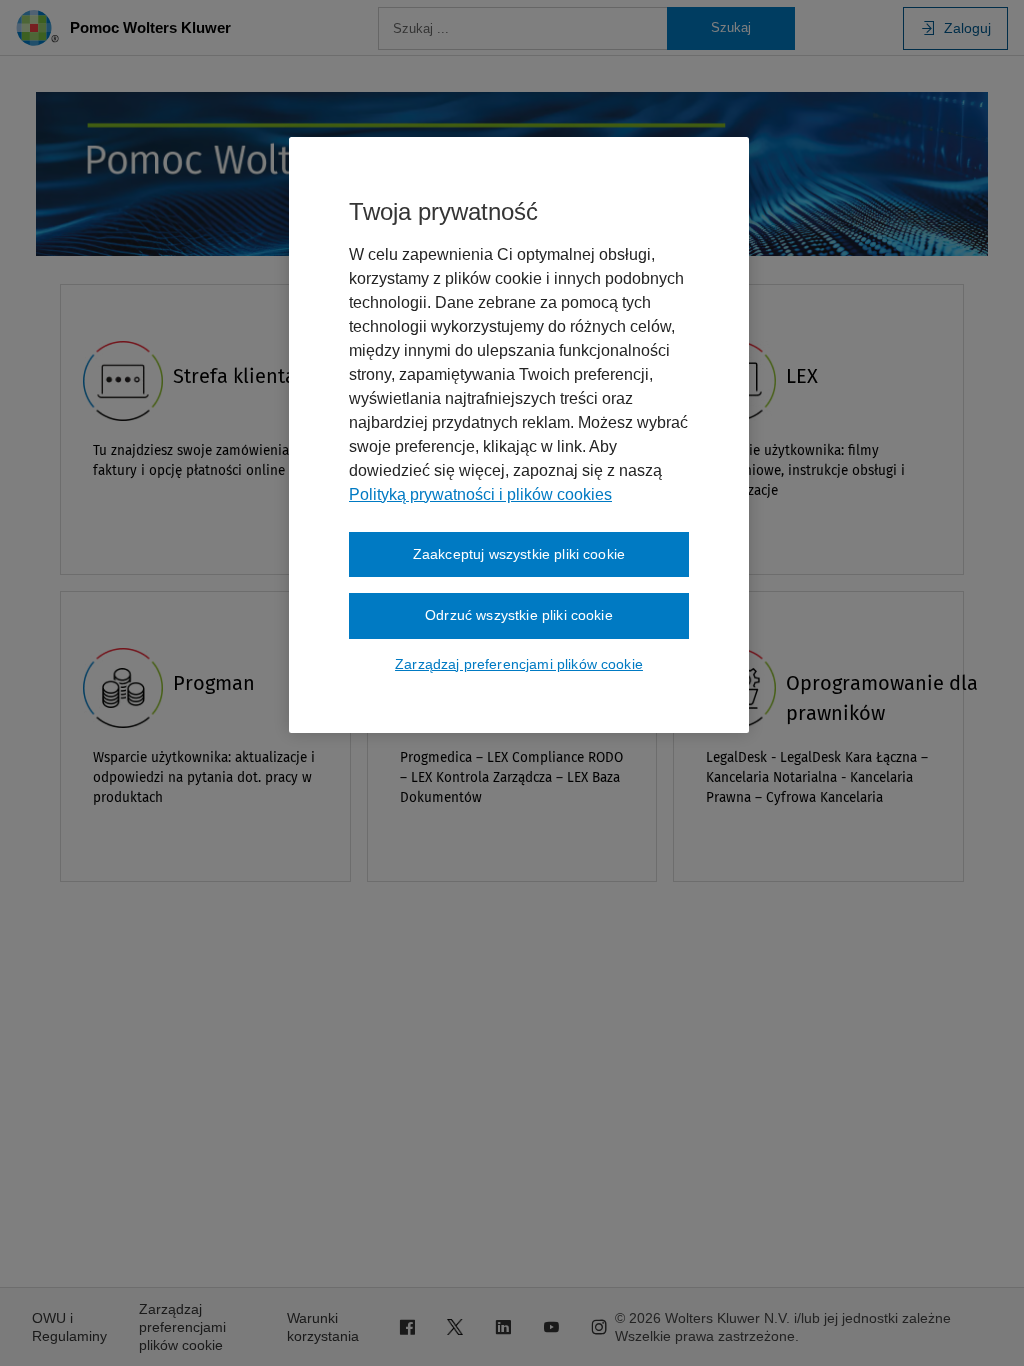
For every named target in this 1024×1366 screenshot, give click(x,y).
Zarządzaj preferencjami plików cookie (519, 664)
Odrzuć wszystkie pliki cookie (519, 615)
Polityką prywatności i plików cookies (480, 494)
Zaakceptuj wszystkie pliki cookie (519, 554)
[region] (519, 435)
